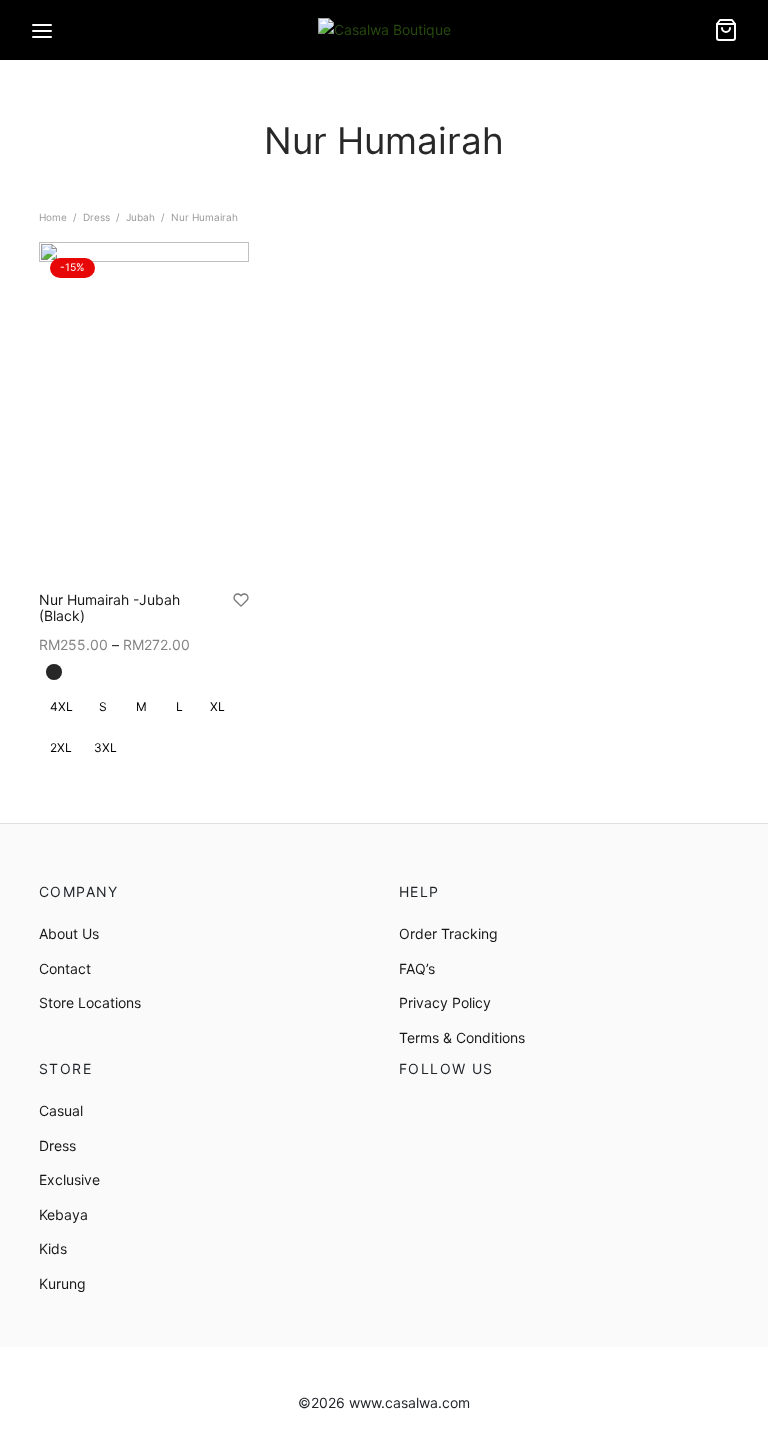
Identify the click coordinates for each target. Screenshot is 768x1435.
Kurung (62, 1283)
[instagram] (458, 1112)
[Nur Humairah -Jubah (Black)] (144, 410)
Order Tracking (448, 933)
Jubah (140, 217)
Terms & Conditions (462, 1037)
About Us (69, 933)
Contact (65, 968)
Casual (61, 1110)
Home (53, 217)
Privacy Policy (445, 1002)
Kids (53, 1248)
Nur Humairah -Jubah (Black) (109, 608)
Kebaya (63, 1214)
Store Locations (90, 1002)
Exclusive (69, 1179)
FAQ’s (417, 968)
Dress (96, 217)
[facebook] (414, 1112)
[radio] (54, 672)
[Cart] (726, 30)
